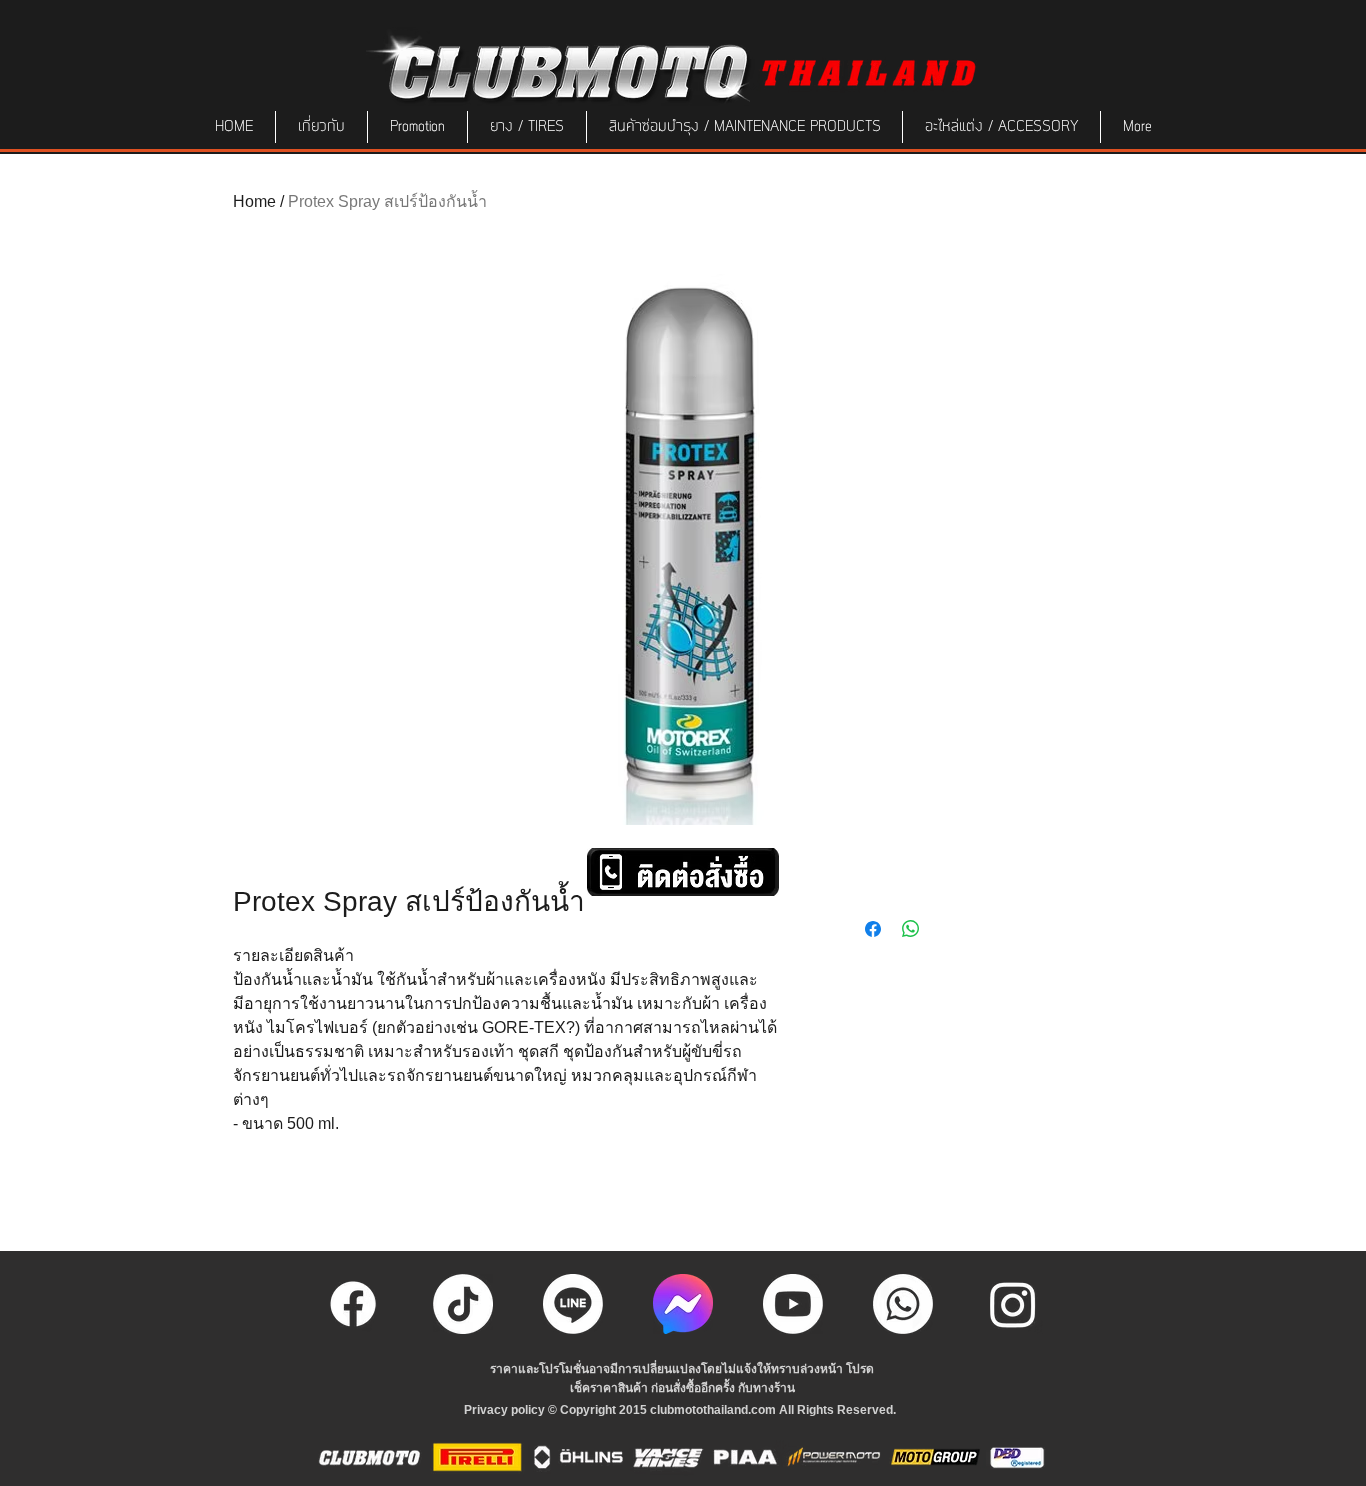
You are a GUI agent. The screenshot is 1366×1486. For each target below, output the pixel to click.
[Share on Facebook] (873, 929)
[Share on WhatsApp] (911, 929)
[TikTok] (463, 1304)
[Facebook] (353, 1304)
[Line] (573, 1304)
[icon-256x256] (683, 1304)
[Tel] (903, 1304)
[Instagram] (1013, 1304)
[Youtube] (793, 1304)
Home (254, 201)
